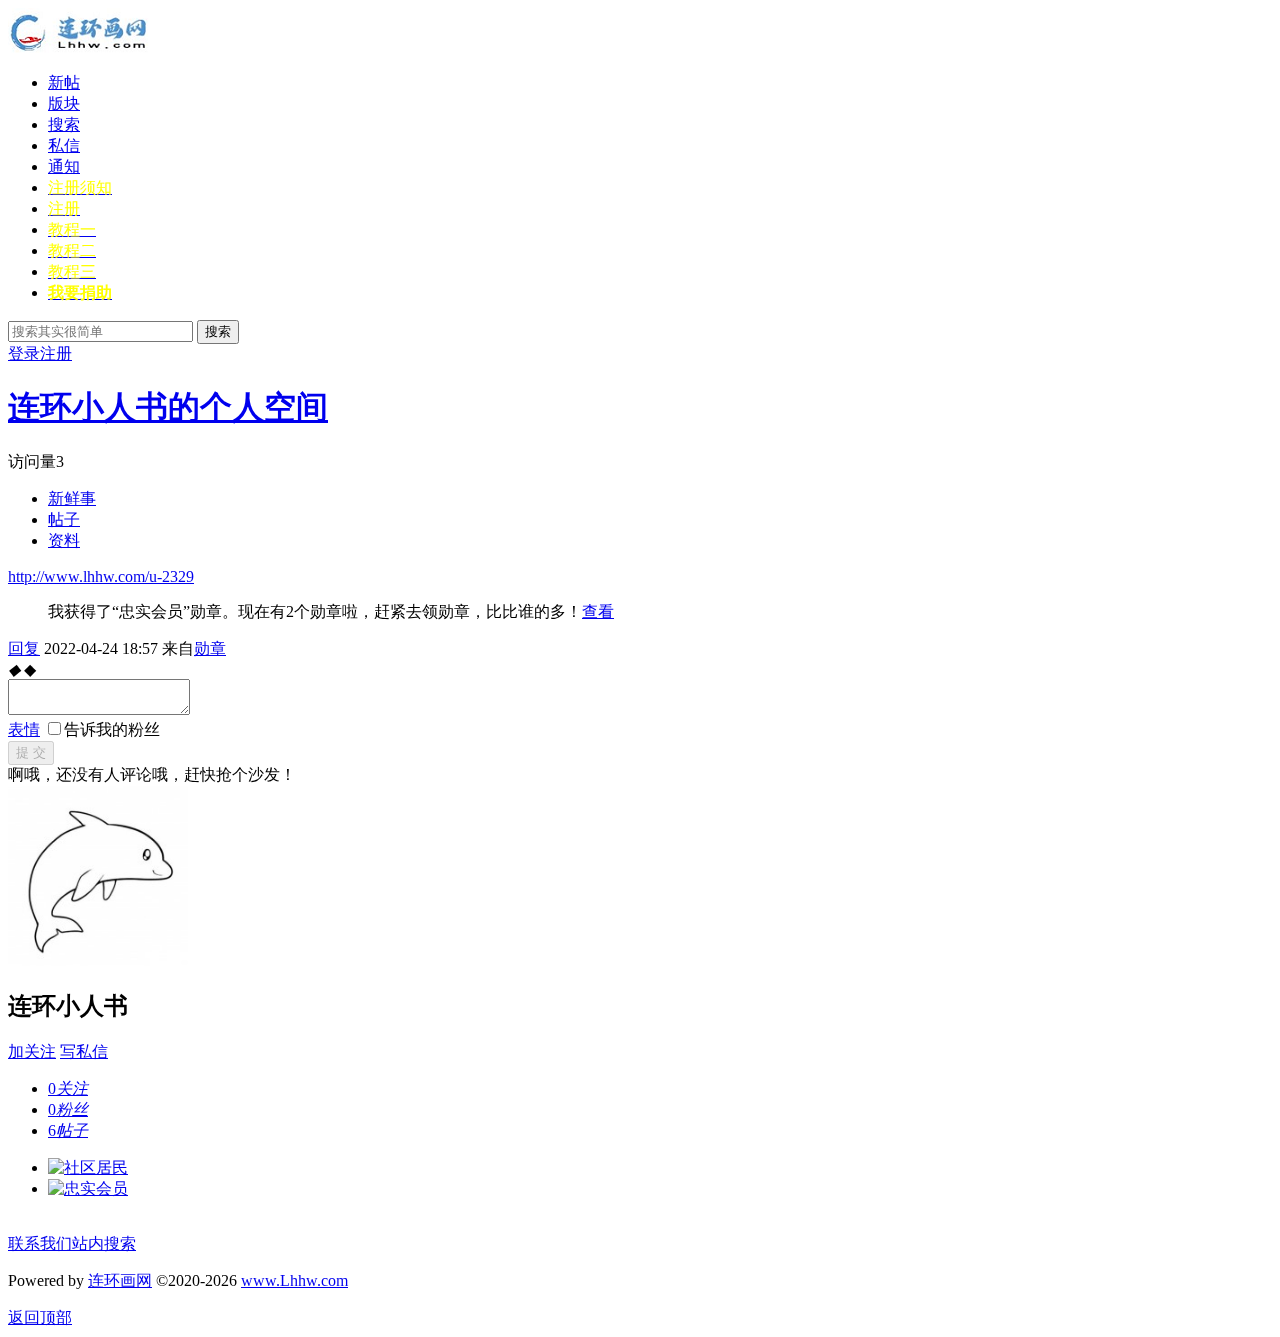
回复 (24, 648)
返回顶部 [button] (40, 1317)
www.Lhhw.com (294, 1280)
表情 (24, 729)
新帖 (64, 82)
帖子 (64, 519)
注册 (56, 353)
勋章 (210, 648)
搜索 (64, 124)
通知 (64, 166)
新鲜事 (72, 498)
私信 (64, 145)
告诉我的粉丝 (112, 729)
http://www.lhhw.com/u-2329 (101, 576)
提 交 (31, 752)
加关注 (32, 1051)
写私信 (84, 1051)
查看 (598, 611)
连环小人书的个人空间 (168, 407)
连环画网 (120, 1280)
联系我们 (40, 1243)
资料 (64, 540)
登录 (24, 353)
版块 (64, 103)
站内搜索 (104, 1243)
